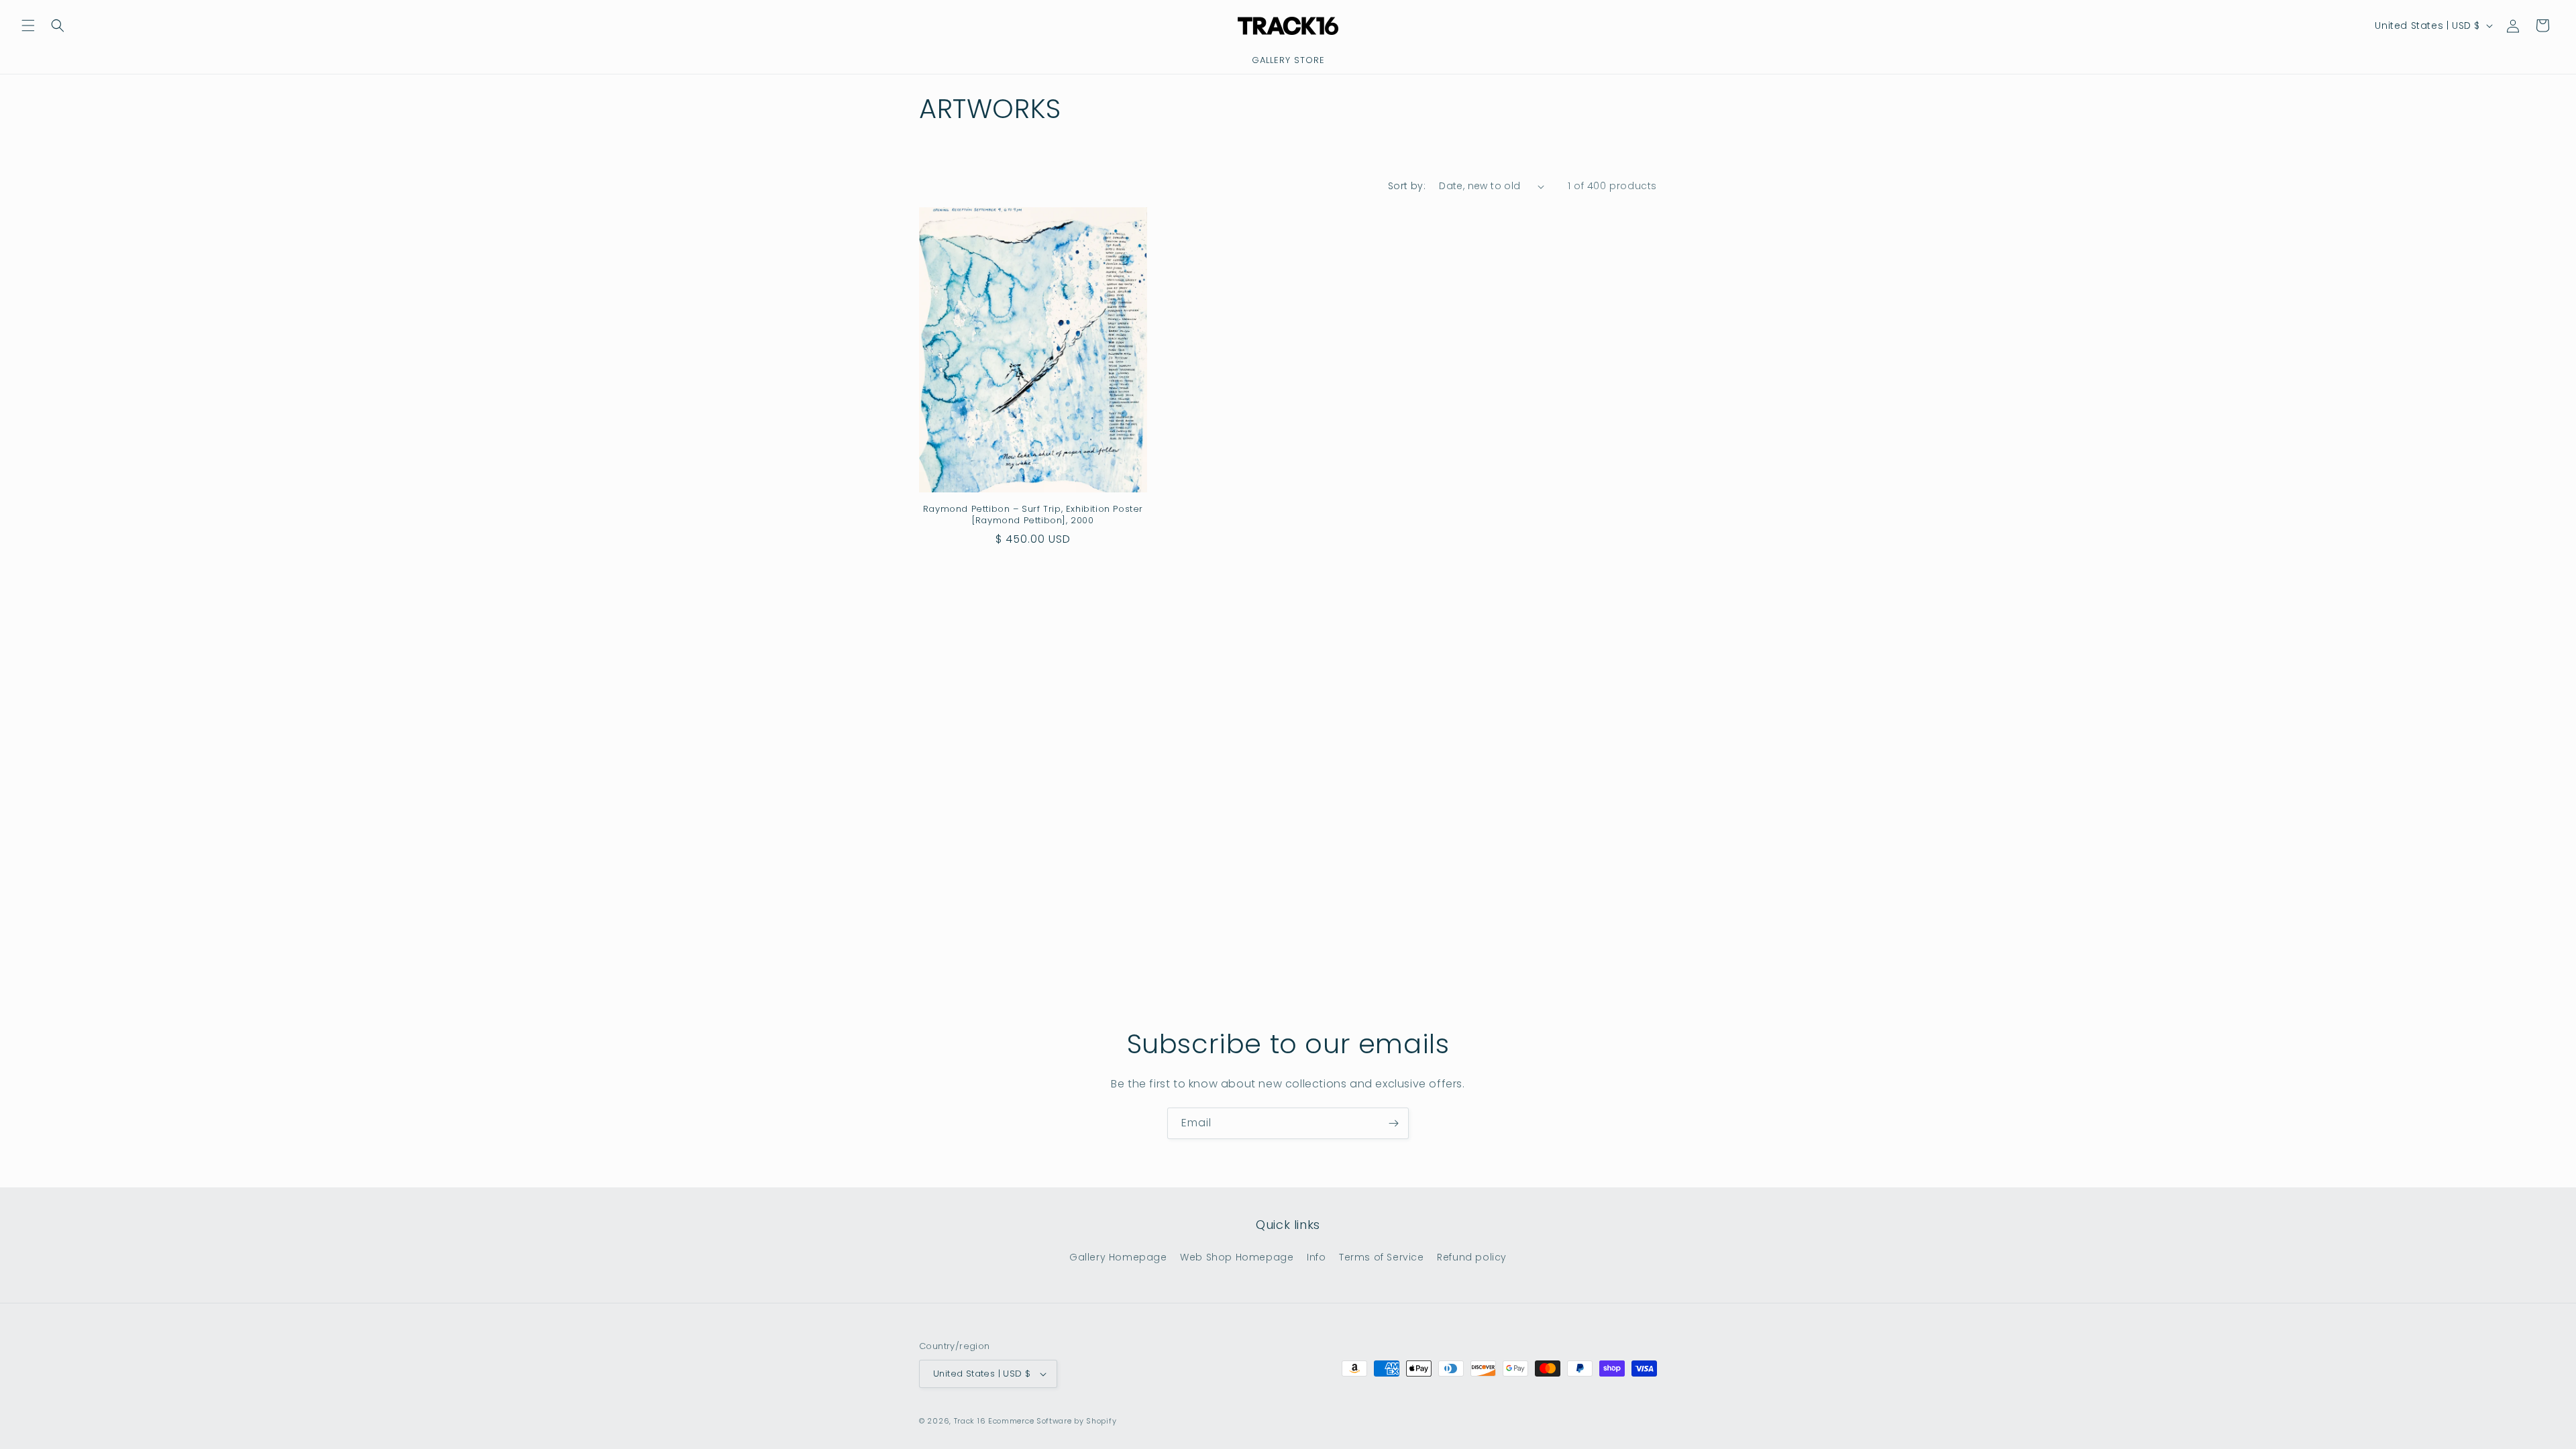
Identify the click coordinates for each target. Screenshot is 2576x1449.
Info (1316, 1257)
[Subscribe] (1393, 1123)
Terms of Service (1382, 1257)
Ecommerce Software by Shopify (1052, 1421)
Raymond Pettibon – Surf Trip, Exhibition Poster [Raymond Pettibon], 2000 (1033, 515)
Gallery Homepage (1118, 1257)
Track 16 (970, 1421)
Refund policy (1472, 1257)
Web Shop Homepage (1237, 1257)
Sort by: (1407, 186)
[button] (28, 25)
